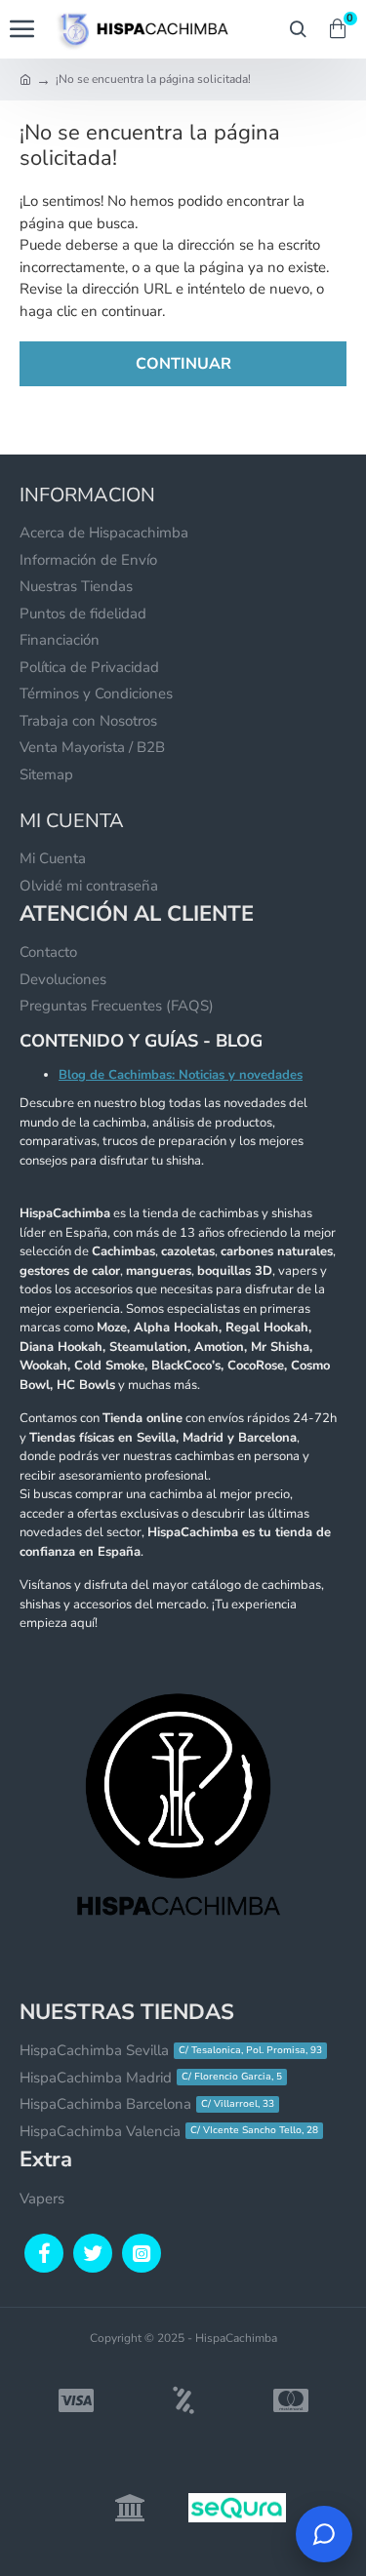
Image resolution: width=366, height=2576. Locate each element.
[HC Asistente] (324, 2534)
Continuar (183, 364)
